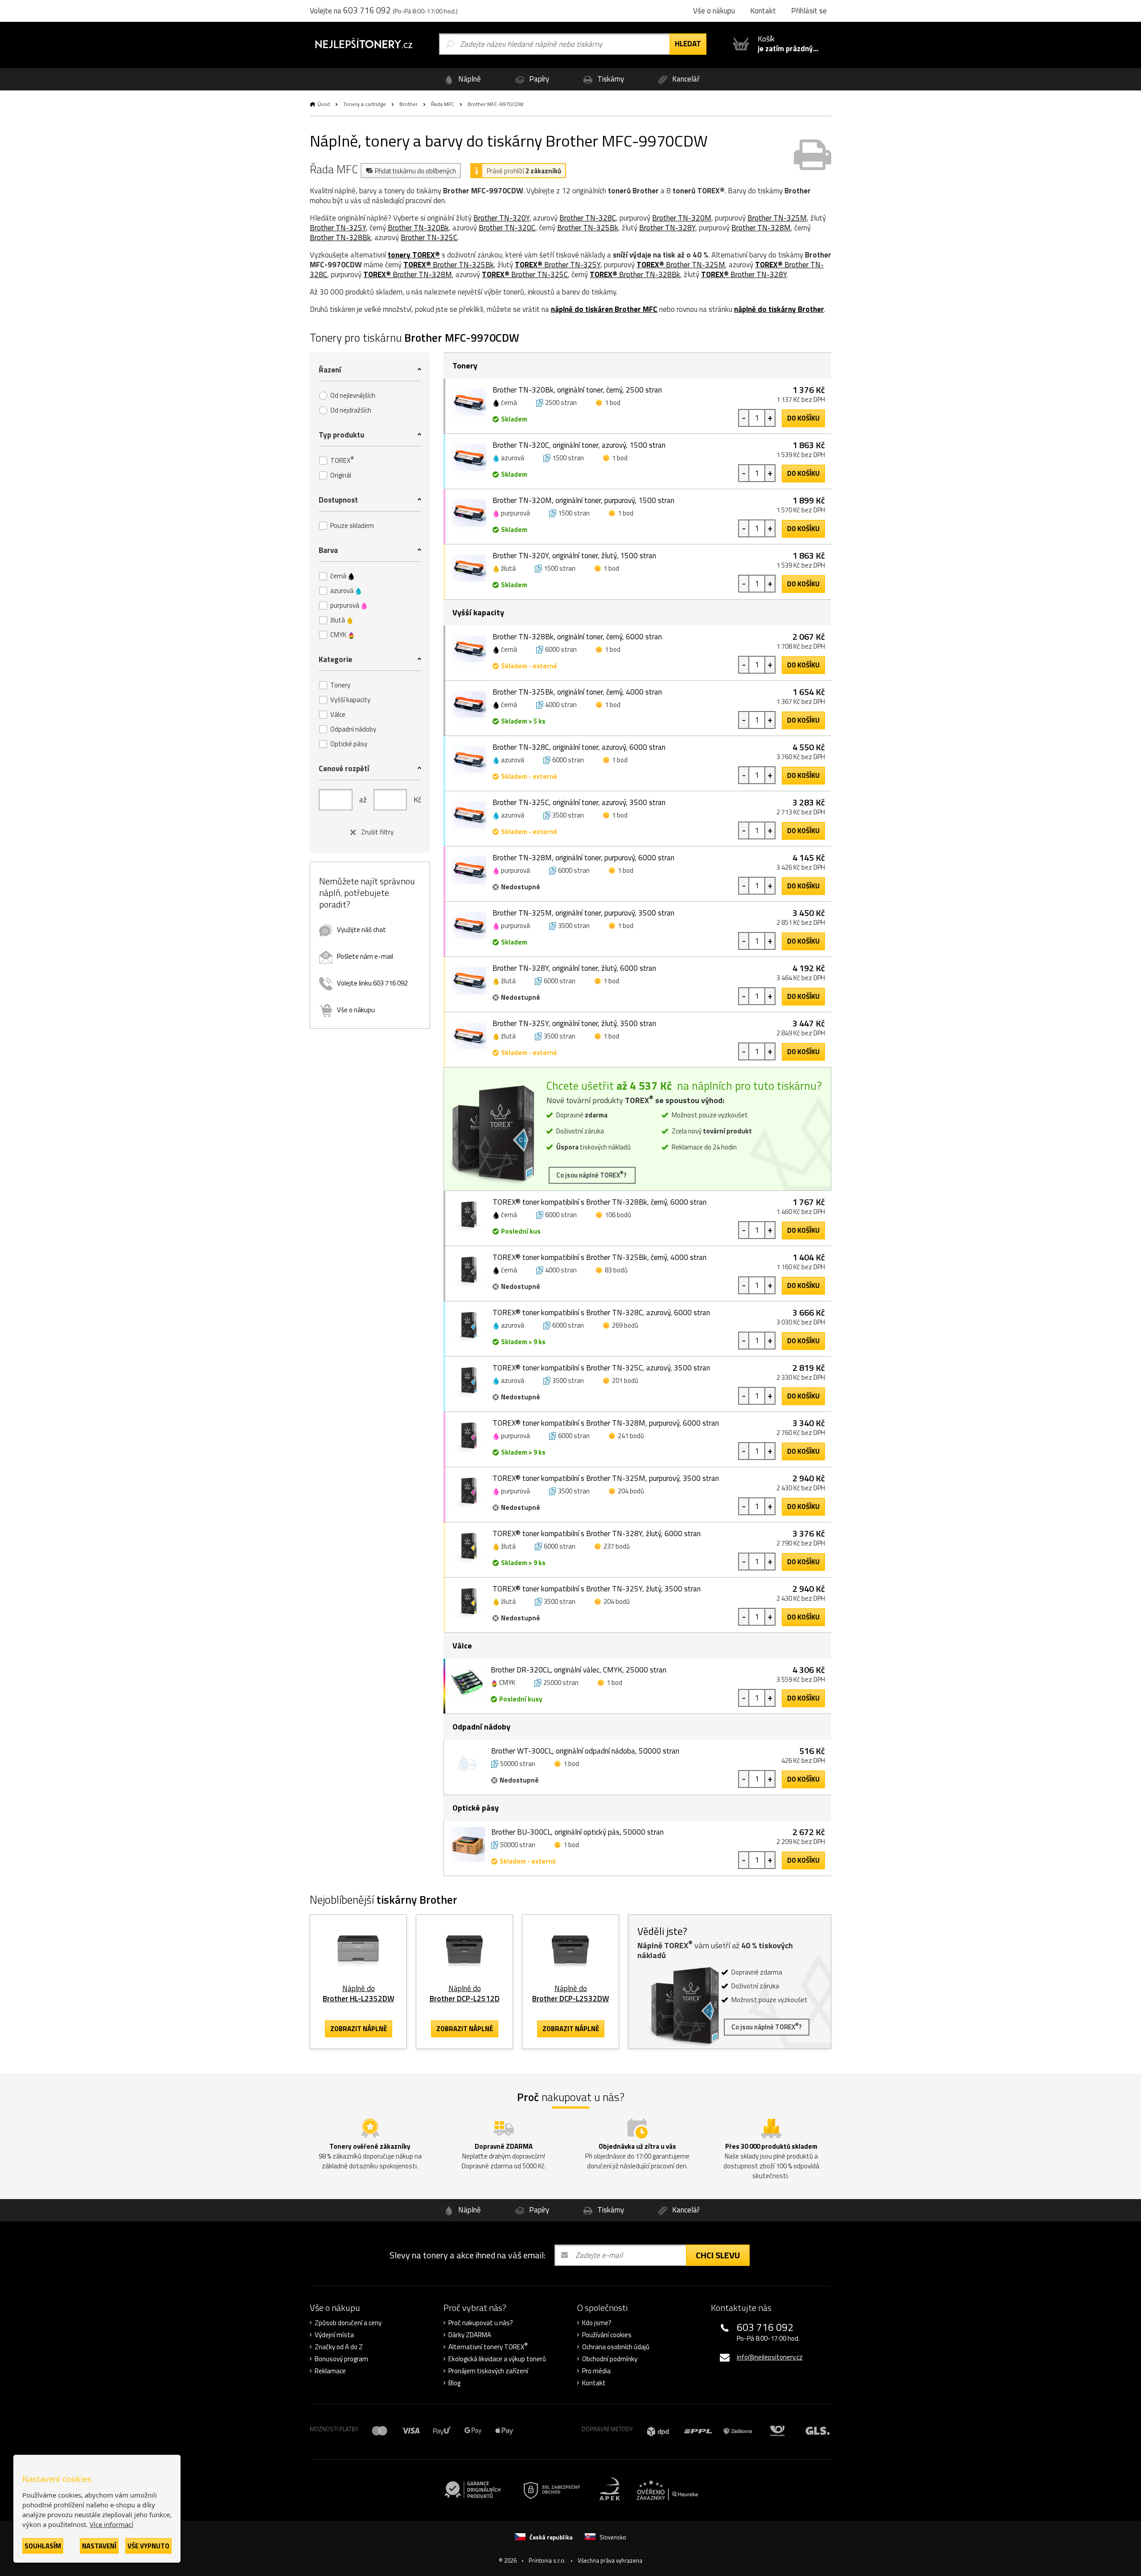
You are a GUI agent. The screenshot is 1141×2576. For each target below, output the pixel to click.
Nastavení (99, 2546)
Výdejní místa (334, 2335)
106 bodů (618, 1215)
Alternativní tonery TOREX (488, 2347)
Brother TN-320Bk (418, 228)
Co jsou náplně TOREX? (592, 1175)
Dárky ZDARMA (470, 2335)
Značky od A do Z (339, 2347)
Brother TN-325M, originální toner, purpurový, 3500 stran (583, 913)
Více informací (111, 2524)
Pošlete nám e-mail (365, 956)
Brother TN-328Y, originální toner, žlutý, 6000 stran (574, 968)
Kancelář (685, 79)
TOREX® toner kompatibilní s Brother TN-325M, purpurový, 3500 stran (606, 1478)
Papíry (538, 79)
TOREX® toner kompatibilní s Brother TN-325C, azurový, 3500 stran (601, 1368)
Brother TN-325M (777, 218)
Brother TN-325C (429, 237)
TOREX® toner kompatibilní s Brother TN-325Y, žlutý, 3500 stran (597, 1589)
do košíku (803, 418)
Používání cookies (607, 2335)
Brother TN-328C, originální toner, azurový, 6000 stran (579, 747)
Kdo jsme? (597, 2323)
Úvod (324, 104)
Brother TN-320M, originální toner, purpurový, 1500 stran (583, 500)
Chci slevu (718, 2255)
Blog (454, 2383)
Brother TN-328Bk (340, 237)
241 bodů (631, 1436)
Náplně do (358, 1993)
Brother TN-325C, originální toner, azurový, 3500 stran (579, 802)
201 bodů (625, 1380)
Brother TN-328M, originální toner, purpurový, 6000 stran (583, 858)
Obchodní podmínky (610, 2359)
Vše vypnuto (148, 2546)
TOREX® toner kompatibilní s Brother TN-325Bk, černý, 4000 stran (599, 1257)
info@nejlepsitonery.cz (770, 2357)
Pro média (596, 2371)
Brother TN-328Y (667, 228)
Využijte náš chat (361, 930)
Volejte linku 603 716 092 (372, 983)
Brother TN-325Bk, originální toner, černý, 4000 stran (577, 692)
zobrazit (359, 2029)
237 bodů (617, 1546)
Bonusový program (341, 2359)
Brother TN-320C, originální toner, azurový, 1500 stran (579, 445)
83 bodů (616, 1270)
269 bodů (625, 1325)
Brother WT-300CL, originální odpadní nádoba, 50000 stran (585, 1751)
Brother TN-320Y (501, 218)
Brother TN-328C (588, 218)
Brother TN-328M (761, 228)
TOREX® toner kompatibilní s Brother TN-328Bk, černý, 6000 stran (599, 1202)
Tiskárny (610, 79)
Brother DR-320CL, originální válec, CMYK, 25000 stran (579, 1670)
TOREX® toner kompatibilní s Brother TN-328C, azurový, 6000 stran (601, 1313)
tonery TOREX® (414, 255)
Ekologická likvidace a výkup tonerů (497, 2359)
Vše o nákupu (356, 1010)
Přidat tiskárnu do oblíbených (415, 171)
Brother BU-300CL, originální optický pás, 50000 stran (577, 1832)
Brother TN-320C (507, 228)
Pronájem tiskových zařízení (488, 2371)
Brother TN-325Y (338, 228)
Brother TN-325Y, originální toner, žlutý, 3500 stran (574, 1023)
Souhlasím (43, 2546)
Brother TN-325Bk (588, 228)
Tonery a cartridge (365, 104)
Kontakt (594, 2383)
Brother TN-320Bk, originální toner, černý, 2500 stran (577, 390)
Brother (408, 104)
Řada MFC (443, 104)
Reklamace (330, 2371)
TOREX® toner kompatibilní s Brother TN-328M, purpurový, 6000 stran (606, 1423)
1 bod (613, 403)
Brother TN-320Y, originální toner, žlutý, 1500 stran (574, 556)
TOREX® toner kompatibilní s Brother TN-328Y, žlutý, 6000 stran (597, 1533)
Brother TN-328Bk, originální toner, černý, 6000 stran (577, 637)
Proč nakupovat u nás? (481, 2323)
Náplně (469, 79)
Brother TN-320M (682, 218)
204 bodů (631, 1491)
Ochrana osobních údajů (616, 2347)
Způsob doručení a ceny (348, 2323)
